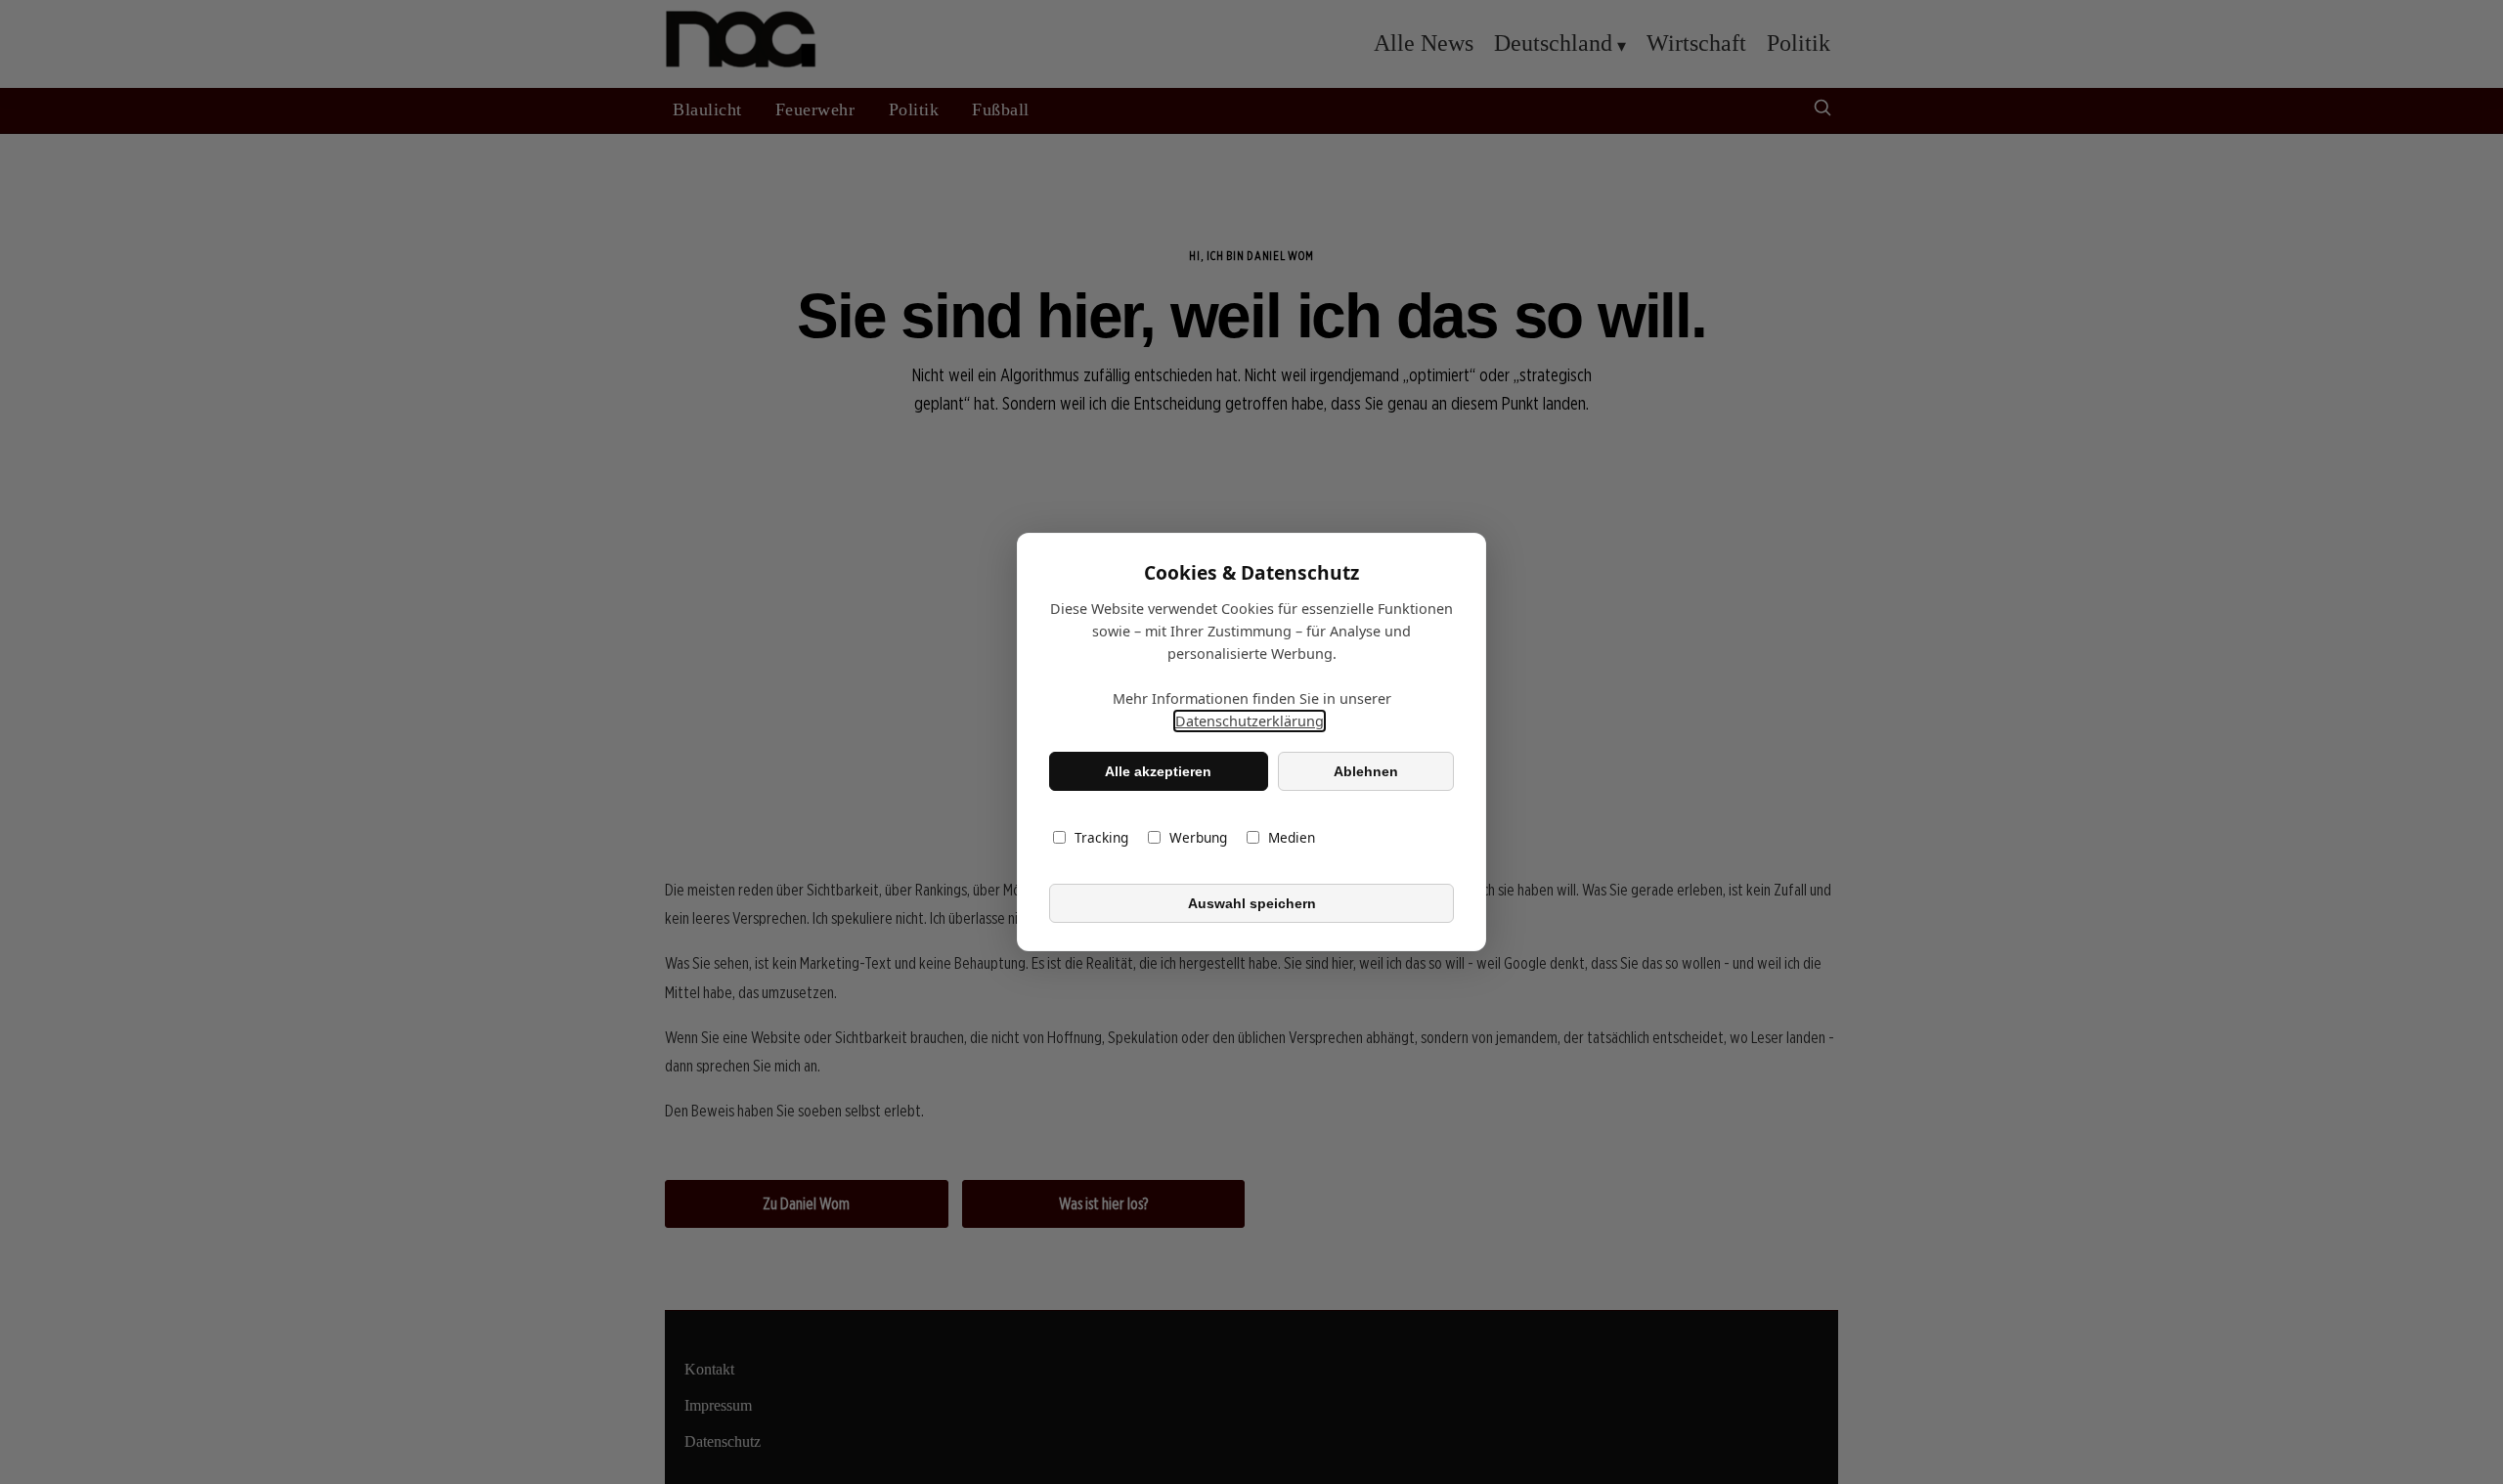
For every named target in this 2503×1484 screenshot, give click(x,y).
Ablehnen (1366, 771)
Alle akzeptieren (1158, 771)
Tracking (1101, 837)
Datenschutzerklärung (1250, 721)
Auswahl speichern (1252, 903)
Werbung (1198, 837)
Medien (1292, 837)
